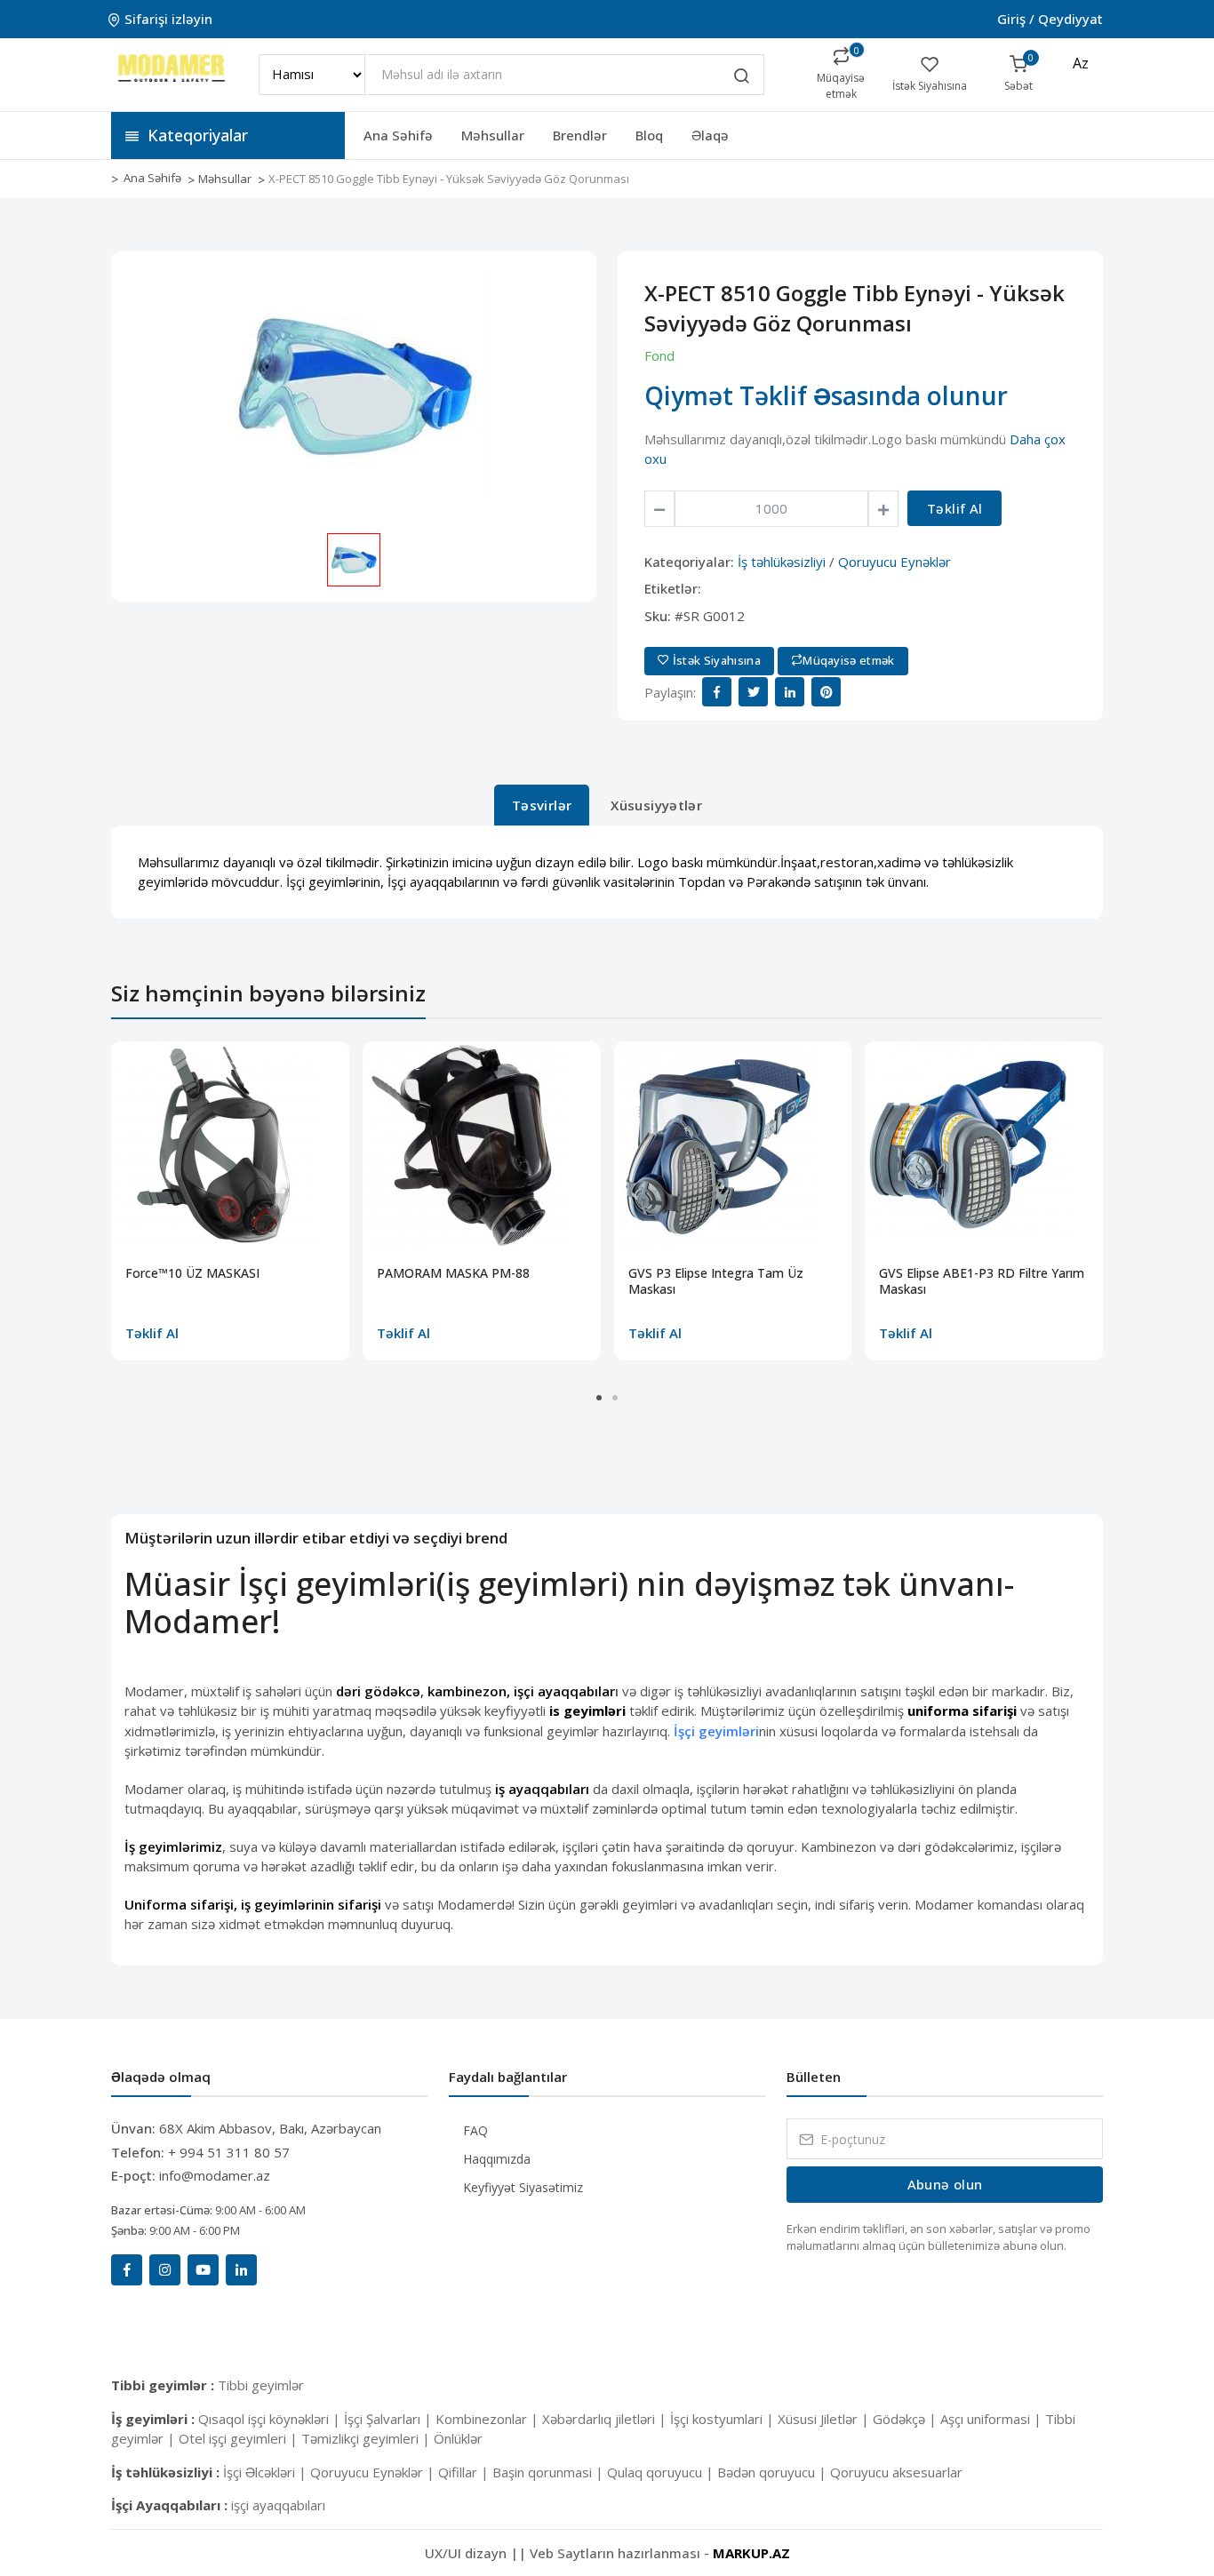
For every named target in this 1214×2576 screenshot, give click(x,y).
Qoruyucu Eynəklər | (374, 2472)
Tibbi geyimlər (261, 2385)
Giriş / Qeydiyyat (1050, 19)
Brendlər (580, 135)
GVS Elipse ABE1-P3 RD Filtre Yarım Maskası (982, 1281)
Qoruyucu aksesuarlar (896, 2472)
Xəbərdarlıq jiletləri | (606, 2419)
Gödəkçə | (907, 2419)
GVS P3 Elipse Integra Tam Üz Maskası (716, 1281)
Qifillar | (465, 2472)
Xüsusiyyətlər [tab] (656, 805)
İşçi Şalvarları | (390, 2419)
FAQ (475, 2130)
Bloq (649, 135)
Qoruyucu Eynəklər (895, 562)
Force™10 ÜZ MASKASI (192, 1273)
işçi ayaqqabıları (278, 2505)
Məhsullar (493, 135)
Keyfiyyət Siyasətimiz (523, 2187)
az (1081, 63)
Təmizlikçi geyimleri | (367, 2438)
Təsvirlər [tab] (542, 805)
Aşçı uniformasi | (993, 2419)
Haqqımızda (497, 2159)
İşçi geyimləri (716, 1731)
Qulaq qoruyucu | (662, 2472)
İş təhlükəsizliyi (782, 562)
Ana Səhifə (398, 135)
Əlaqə (710, 135)
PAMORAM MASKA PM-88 (453, 1273)
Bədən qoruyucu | (774, 2472)
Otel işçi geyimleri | (240, 2438)
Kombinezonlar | (489, 2419)
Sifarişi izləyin (168, 19)
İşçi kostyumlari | (724, 2419)
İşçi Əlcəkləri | (267, 2472)
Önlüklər (458, 2438)
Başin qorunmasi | (550, 2472)
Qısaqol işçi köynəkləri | (271, 2419)
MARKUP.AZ (751, 2553)
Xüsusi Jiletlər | (825, 2419)
